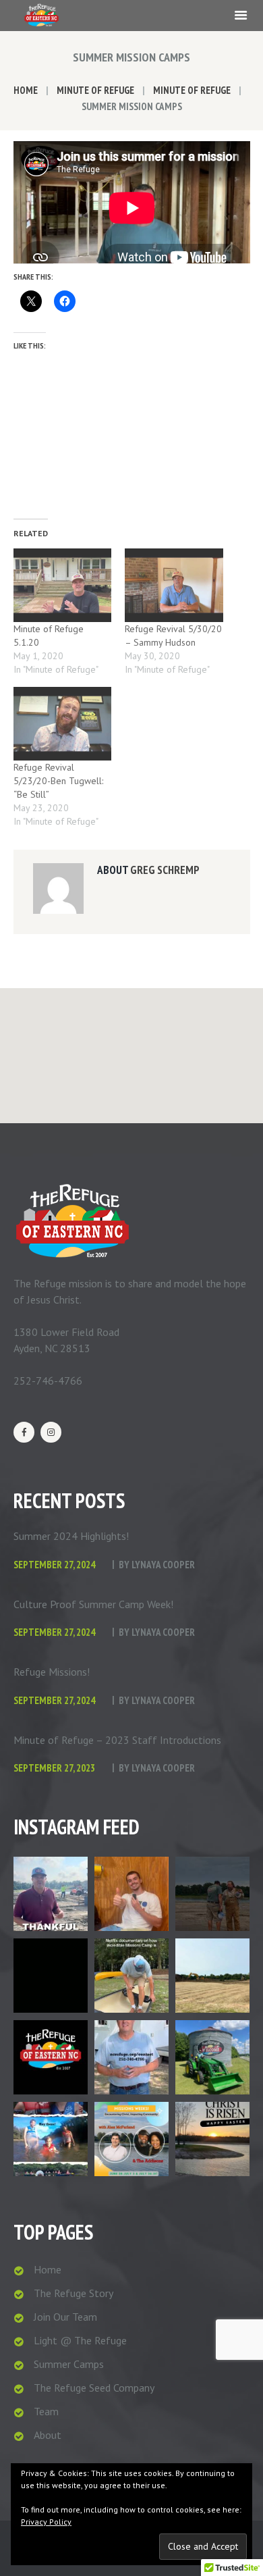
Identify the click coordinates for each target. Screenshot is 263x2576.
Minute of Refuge (95, 90)
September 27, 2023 (54, 1768)
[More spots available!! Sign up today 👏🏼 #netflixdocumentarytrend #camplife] (131, 1976)
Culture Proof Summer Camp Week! (93, 1604)
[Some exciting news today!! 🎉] (51, 1894)
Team (46, 2411)
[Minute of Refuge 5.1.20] (63, 585)
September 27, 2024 (54, 1565)
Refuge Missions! (52, 1672)
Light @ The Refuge (80, 2340)
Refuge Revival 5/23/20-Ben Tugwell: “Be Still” (58, 781)
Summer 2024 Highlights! (71, 1536)
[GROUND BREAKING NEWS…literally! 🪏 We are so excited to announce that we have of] (212, 1976)
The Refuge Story (74, 2293)
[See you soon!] (51, 2139)
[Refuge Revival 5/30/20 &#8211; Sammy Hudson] (174, 585)
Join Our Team (65, 2317)
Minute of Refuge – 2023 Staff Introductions (117, 1740)
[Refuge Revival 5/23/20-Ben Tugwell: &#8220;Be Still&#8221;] (63, 724)
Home (26, 90)
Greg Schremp (165, 870)
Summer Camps (69, 2364)
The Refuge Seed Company (94, 2388)
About (48, 2435)
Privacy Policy (46, 2522)
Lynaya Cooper (163, 1565)
